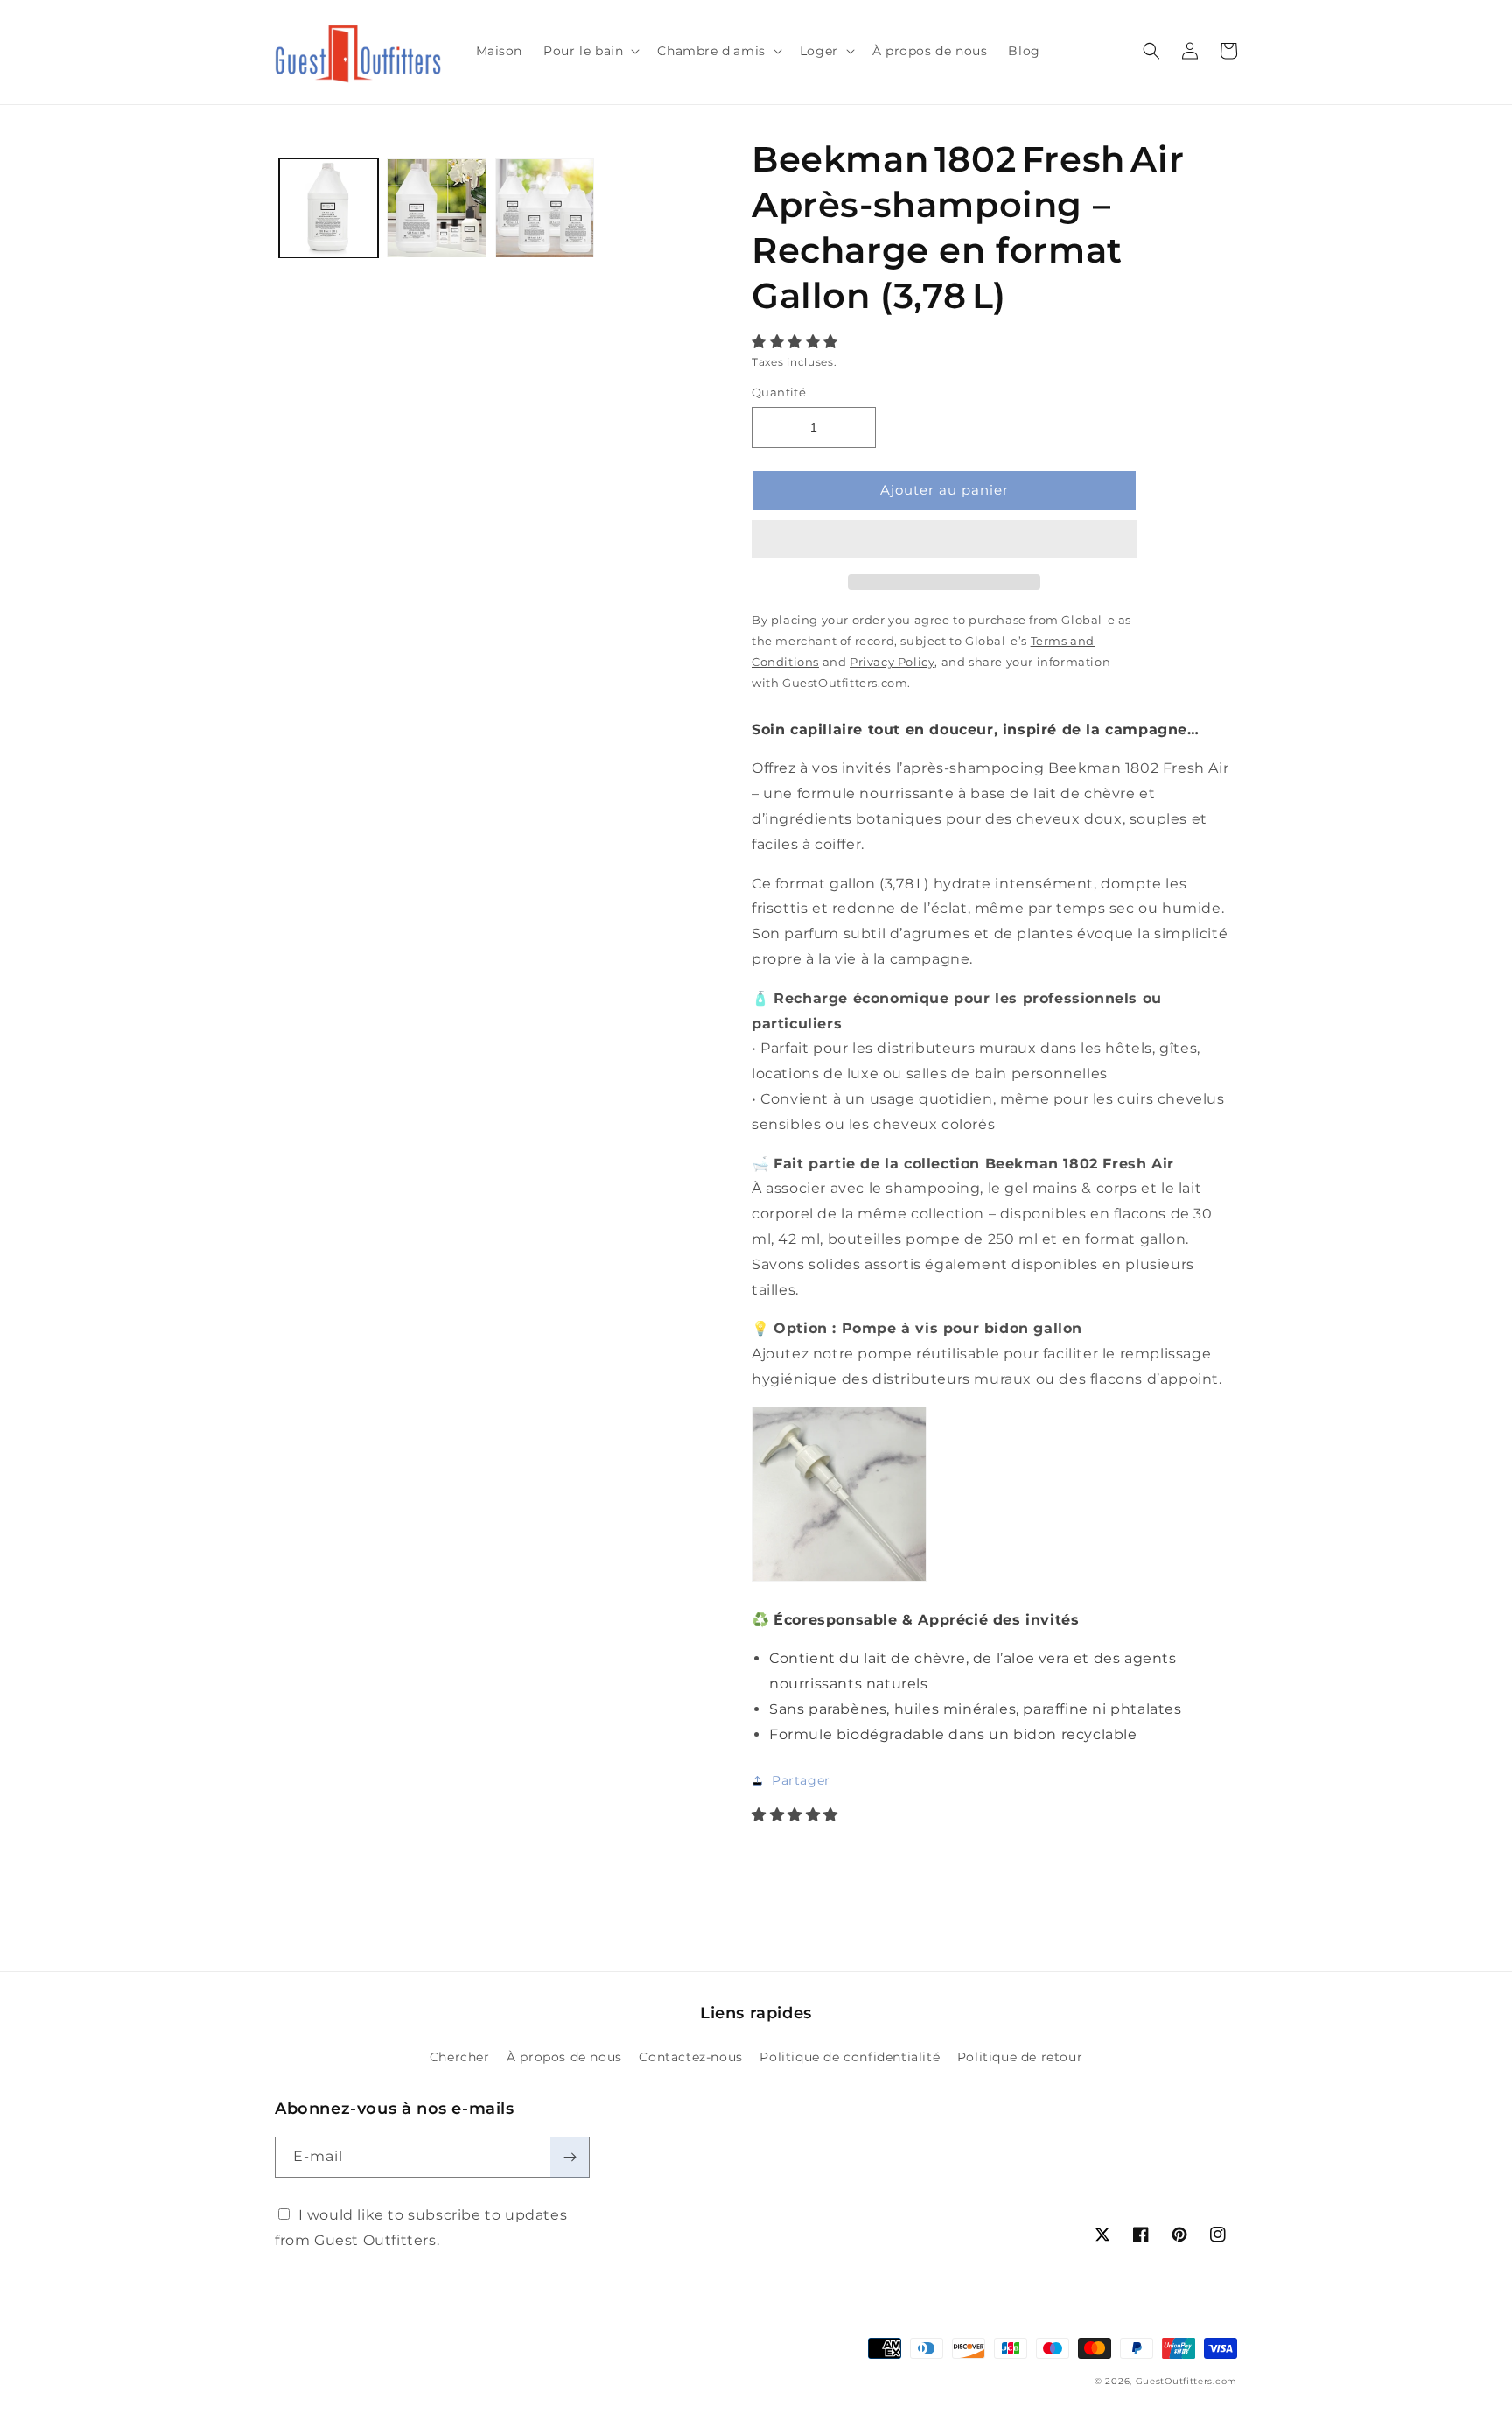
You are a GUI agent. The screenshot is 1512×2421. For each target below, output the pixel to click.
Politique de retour (1020, 2057)
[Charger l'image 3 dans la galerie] (545, 208)
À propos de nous (564, 2057)
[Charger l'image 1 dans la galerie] (329, 208)
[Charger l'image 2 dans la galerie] (436, 208)
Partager (801, 1780)
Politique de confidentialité (850, 2057)
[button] (797, 342)
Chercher (460, 2057)
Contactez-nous (690, 2057)
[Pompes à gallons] (839, 1580)
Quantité (779, 392)
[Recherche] (1151, 51)
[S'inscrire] (570, 2157)
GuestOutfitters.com (1186, 2381)
